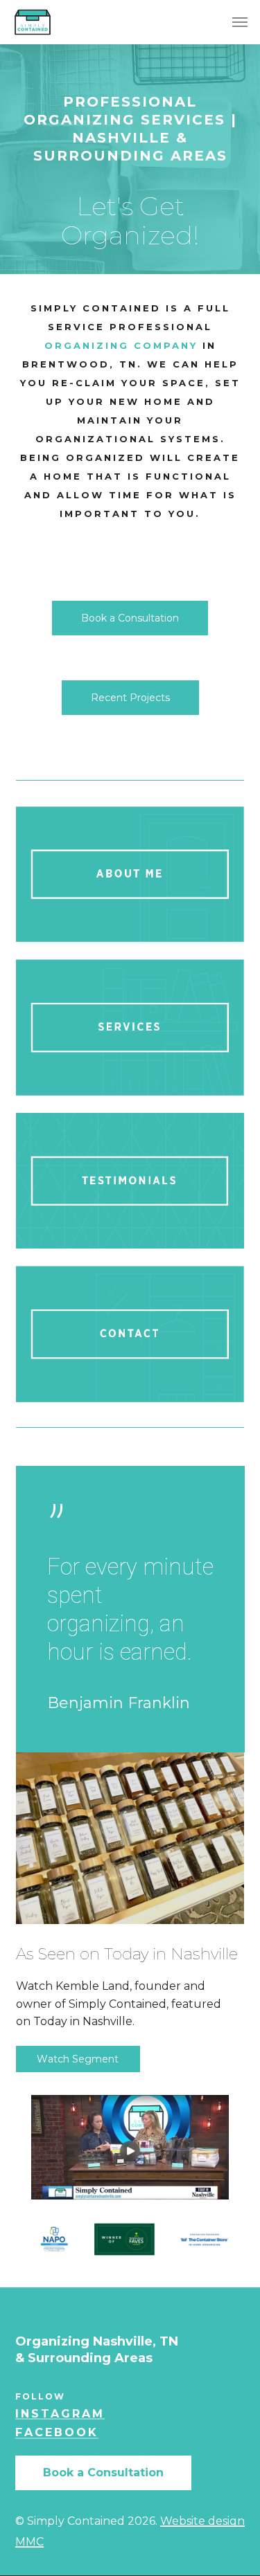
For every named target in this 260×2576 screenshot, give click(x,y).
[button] (240, 22)
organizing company (121, 345)
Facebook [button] (57, 2433)
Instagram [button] (60, 2414)
